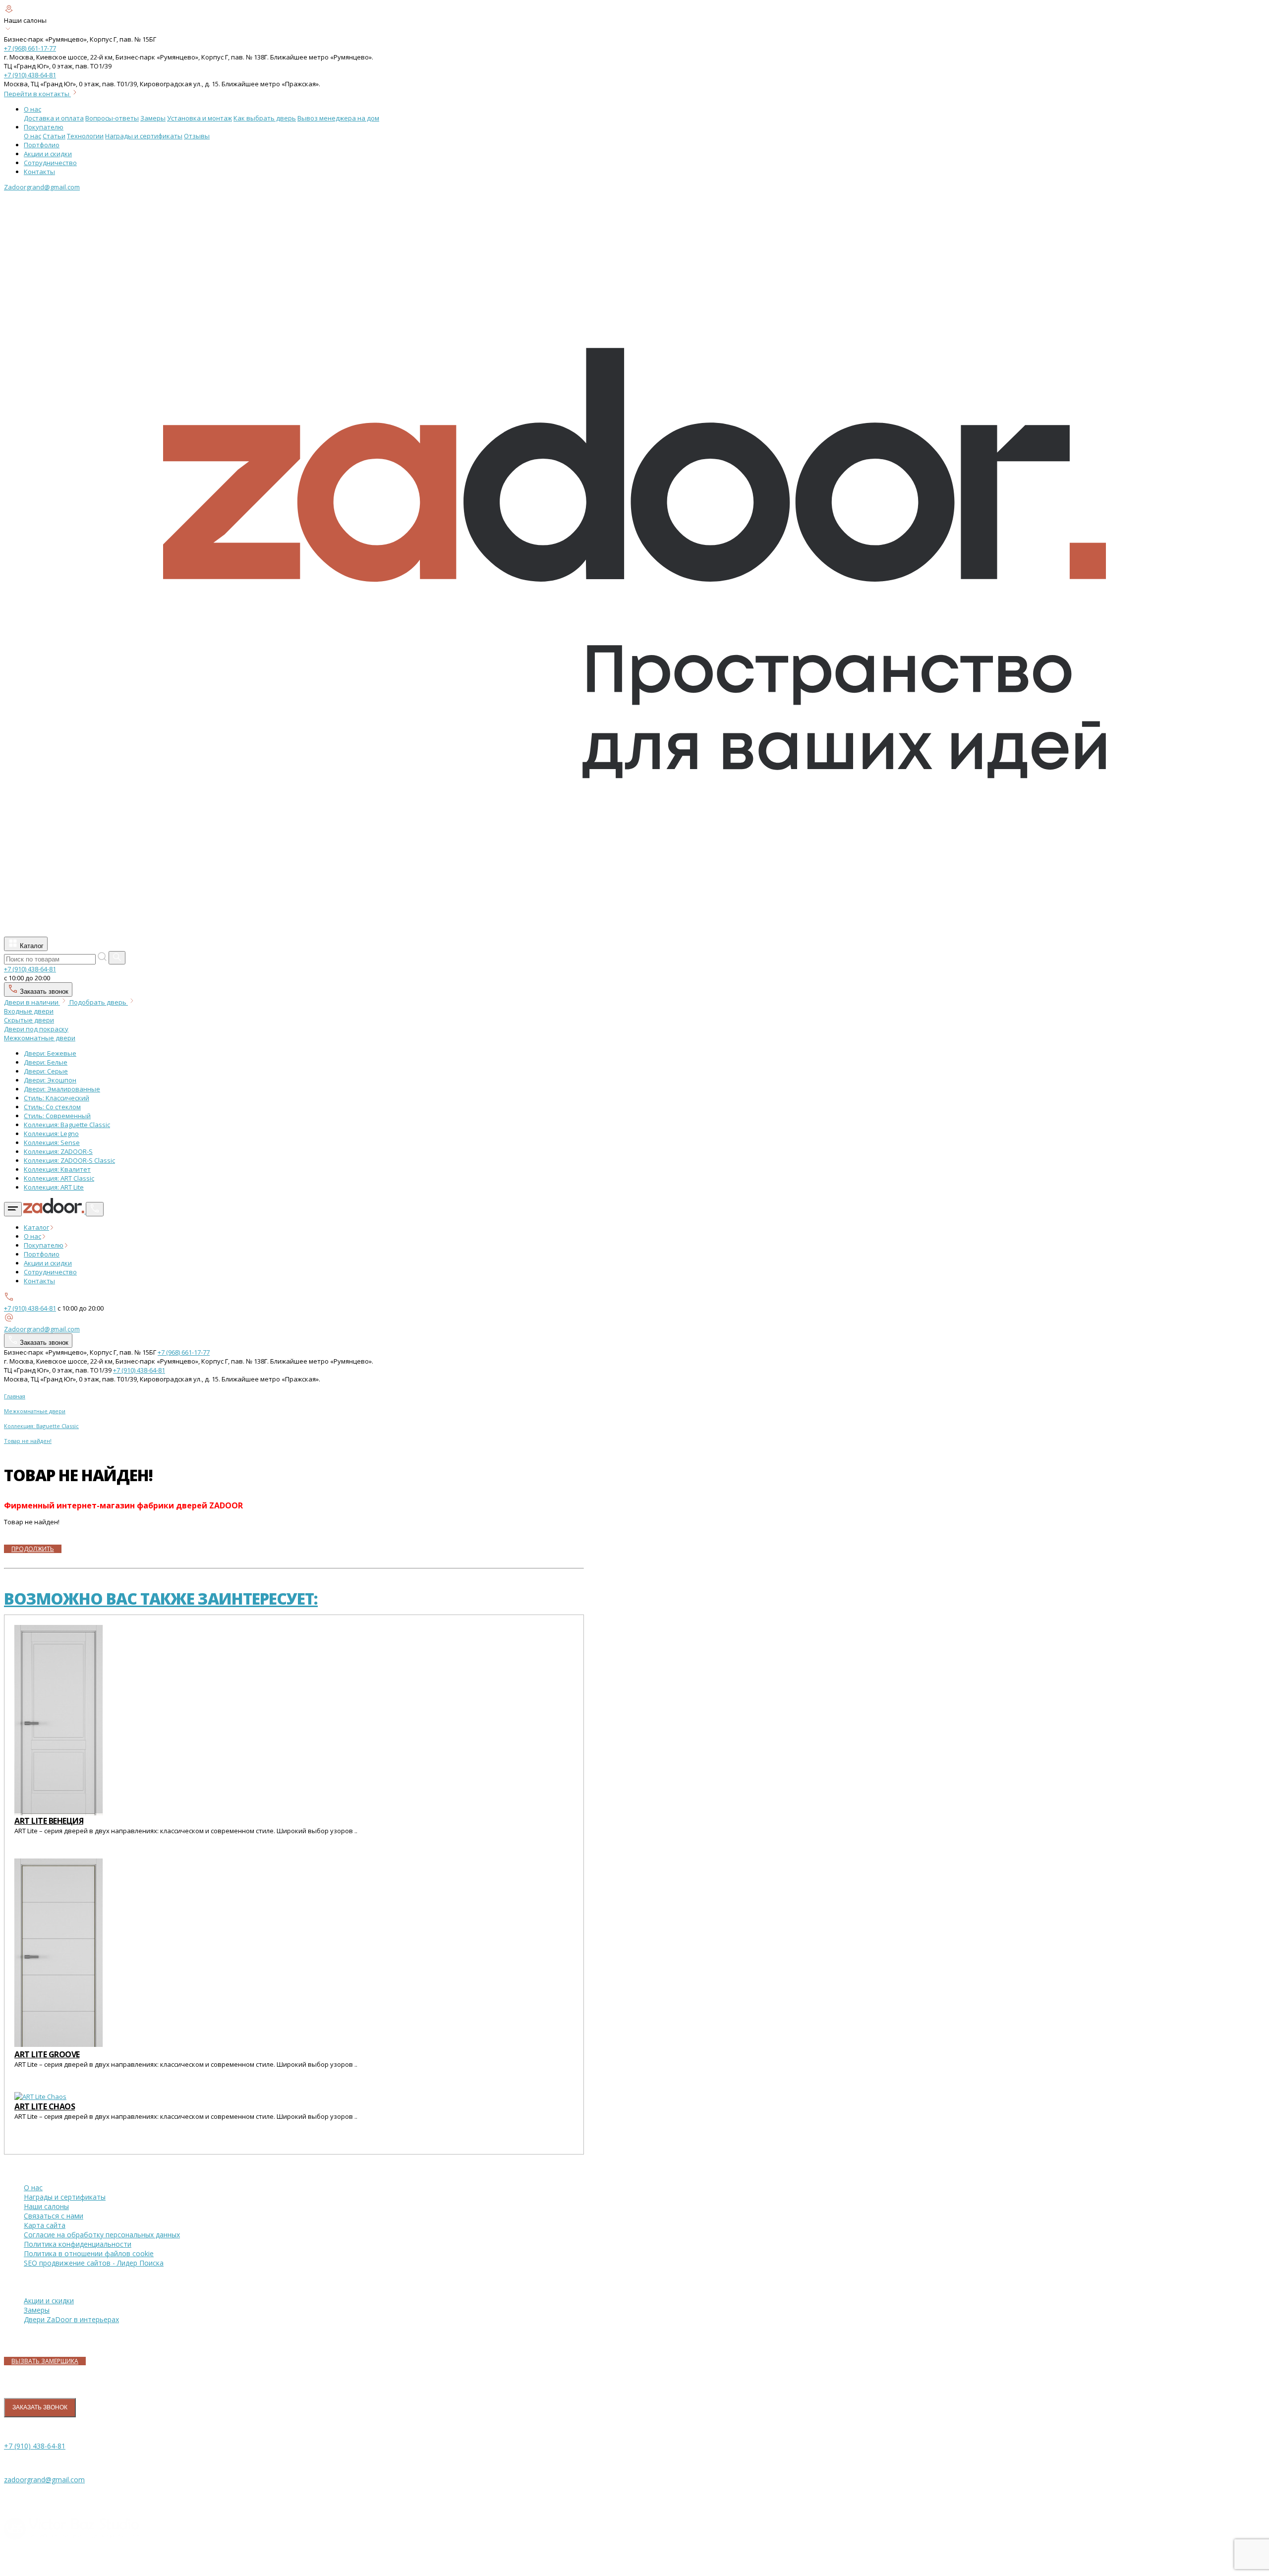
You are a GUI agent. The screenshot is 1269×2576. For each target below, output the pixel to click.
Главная (15, 1396)
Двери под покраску (36, 1029)
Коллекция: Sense (52, 1142)
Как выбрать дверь (265, 118)
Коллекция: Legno (51, 1134)
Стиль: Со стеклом (52, 1107)
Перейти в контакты (37, 94)
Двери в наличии (32, 1002)
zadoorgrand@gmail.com (44, 2480)
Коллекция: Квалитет (57, 1169)
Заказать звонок (43, 991)
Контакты (39, 172)
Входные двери (29, 1011)
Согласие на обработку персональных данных (102, 2235)
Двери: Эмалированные (62, 1089)
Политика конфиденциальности (78, 2244)
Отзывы (197, 136)
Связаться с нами (54, 2216)
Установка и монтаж (200, 118)
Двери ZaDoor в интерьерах (71, 2319)
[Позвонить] (95, 1209)
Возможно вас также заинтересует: (161, 1598)
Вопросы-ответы (112, 118)
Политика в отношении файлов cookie (89, 2253)
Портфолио (42, 145)
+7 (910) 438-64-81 (30, 75)
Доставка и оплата (54, 118)
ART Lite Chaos (45, 2106)
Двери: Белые (46, 1062)
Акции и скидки (48, 154)
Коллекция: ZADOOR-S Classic (69, 1160)
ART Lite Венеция (49, 1821)
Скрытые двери (29, 1020)
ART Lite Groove (47, 2054)
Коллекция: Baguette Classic (67, 1125)
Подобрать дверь (99, 1002)
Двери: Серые (46, 1071)
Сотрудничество (50, 163)
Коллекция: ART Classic (59, 1178)
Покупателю (44, 127)
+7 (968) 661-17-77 (30, 48)
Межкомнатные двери (40, 1038)
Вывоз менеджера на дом (338, 118)
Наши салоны (46, 2206)
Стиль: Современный (57, 1116)
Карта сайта (45, 2225)
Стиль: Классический (57, 1098)
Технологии (85, 136)
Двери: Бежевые (50, 1053)
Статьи (54, 136)
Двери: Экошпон (50, 1080)
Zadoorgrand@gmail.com (42, 187)
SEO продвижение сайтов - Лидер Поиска (94, 2263)
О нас (32, 109)
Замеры (153, 118)
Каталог (31, 946)
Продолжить (33, 1549)
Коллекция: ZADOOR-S (58, 1151)
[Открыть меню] (13, 1209)
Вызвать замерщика (45, 2361)
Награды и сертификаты (144, 136)
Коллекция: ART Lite (54, 1187)
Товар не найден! (28, 1441)
